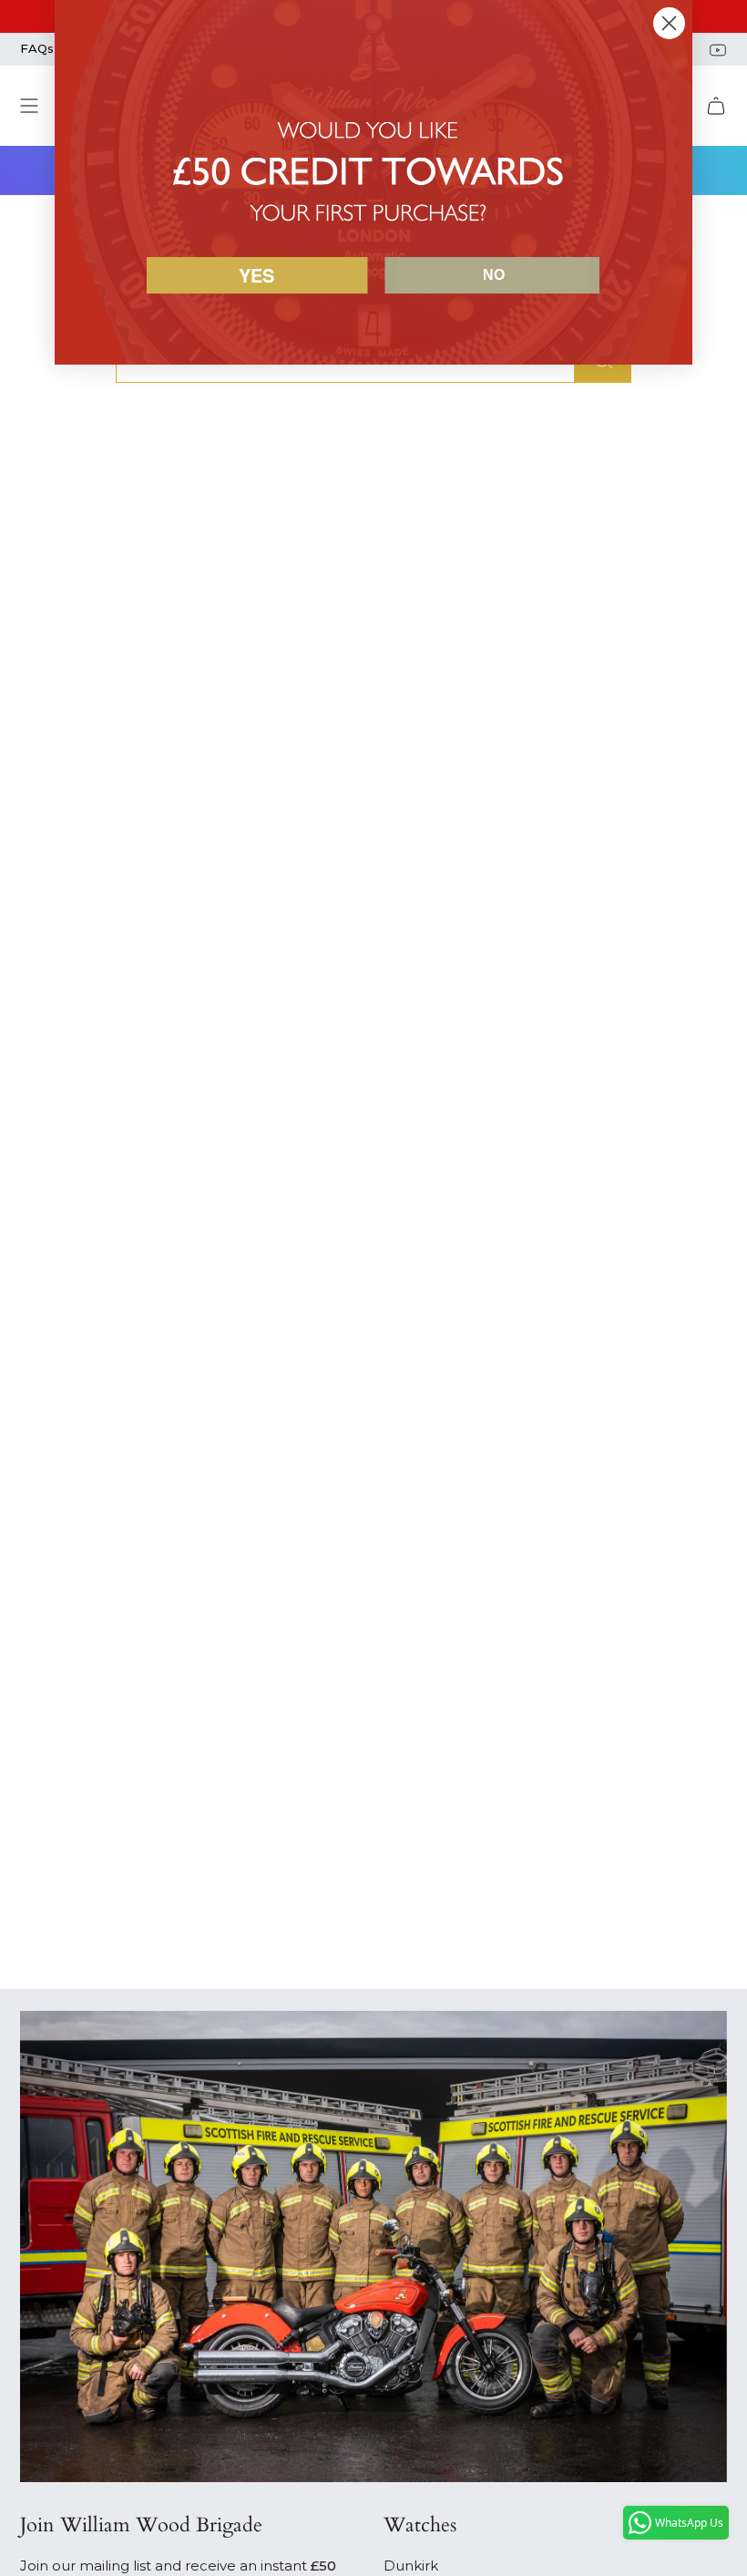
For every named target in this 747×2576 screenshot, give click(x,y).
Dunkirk (411, 2566)
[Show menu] (29, 106)
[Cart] (716, 106)
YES (256, 275)
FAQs (37, 48)
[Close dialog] (669, 23)
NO (494, 275)
